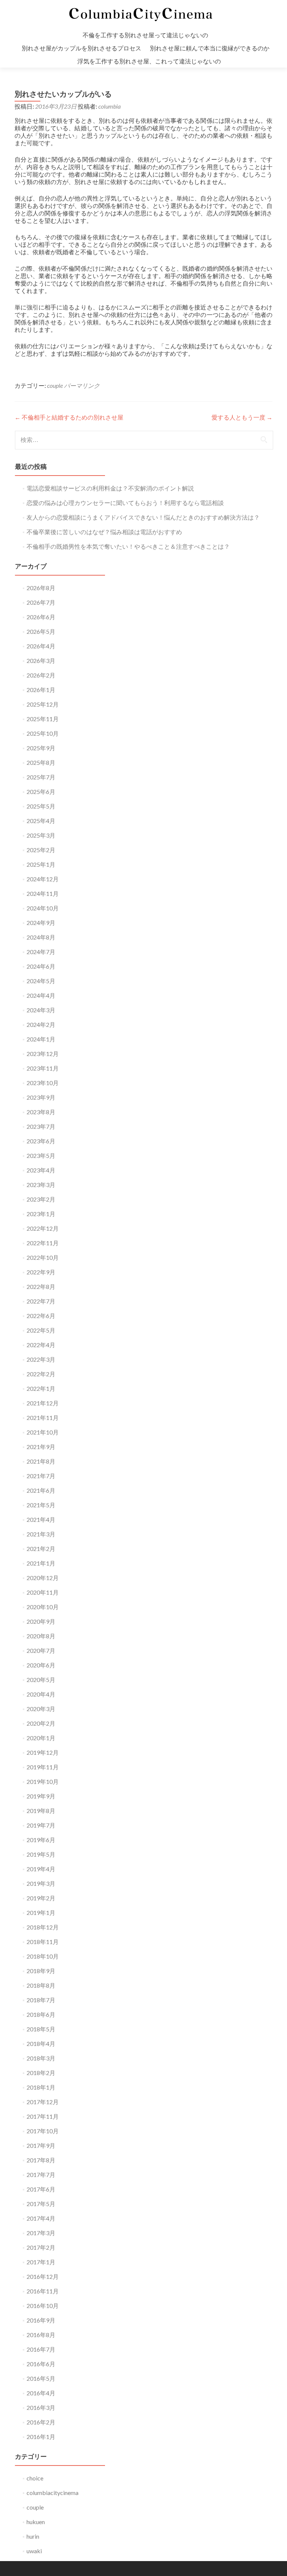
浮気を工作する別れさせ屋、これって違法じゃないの (149, 61)
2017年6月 (41, 2189)
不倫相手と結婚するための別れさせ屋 (69, 417)
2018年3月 (41, 2058)
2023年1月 (41, 1214)
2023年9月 (41, 1097)
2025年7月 (41, 777)
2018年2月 (41, 2073)
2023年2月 (41, 1199)
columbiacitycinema (53, 2493)
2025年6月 (41, 792)
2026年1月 (41, 690)
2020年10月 (43, 1607)
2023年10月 (43, 1083)
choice (35, 2478)
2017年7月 (41, 2175)
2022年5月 (41, 1330)
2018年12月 (43, 1927)
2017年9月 (41, 2145)
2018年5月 (41, 2029)
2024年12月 (43, 879)
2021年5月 (41, 1505)
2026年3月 (41, 661)
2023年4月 (41, 1170)
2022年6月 (41, 1316)
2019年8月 (41, 1811)
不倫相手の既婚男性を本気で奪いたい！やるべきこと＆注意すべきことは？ (128, 546)
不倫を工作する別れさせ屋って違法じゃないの (145, 35)
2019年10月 (43, 1781)
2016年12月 (43, 2276)
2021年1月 (41, 1563)
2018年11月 (43, 1942)
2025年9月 (41, 748)
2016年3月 (41, 2407)
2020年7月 (41, 1650)
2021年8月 (41, 1461)
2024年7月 (41, 952)
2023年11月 (43, 1068)
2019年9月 (41, 1796)
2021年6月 (41, 1490)
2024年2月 (41, 1024)
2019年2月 (41, 1898)
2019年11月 (43, 1767)
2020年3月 (41, 1709)
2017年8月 (41, 2160)
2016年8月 (41, 2335)
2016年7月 (41, 2349)
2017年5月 (41, 2204)
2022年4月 (41, 1345)
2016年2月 (41, 2422)
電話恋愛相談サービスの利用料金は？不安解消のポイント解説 (110, 488)
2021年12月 (43, 1403)
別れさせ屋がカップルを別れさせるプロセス (81, 48)
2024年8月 (41, 937)
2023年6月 (41, 1141)
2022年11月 (43, 1243)
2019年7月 (41, 1825)
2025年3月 (41, 835)
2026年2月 (41, 675)
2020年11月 (43, 1592)
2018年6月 (41, 2014)
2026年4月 (41, 646)
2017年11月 (43, 2116)
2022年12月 (43, 1228)
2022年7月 (41, 1301)
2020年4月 (41, 1694)
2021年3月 (41, 1534)
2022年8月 (41, 1287)
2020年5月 (41, 1680)
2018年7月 (41, 2000)
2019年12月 (43, 1752)
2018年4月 (41, 2044)
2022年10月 (43, 1257)
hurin (33, 2536)
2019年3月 (41, 1883)
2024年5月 (41, 981)
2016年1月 (41, 2437)
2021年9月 (41, 1447)
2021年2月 (41, 1549)
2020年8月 (41, 1636)
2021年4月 (41, 1519)
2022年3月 (41, 1359)
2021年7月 (41, 1476)
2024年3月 (41, 1010)
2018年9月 (41, 1971)
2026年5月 (41, 631)
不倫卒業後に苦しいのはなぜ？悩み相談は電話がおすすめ (104, 532)
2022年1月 (41, 1388)
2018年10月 (43, 1956)
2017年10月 (43, 2131)
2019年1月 (41, 1912)
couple (55, 385)
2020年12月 (43, 1578)
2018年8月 (41, 1985)
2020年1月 (41, 1738)
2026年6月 (41, 617)
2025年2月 (41, 850)
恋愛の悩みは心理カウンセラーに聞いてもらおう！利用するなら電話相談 (125, 503)
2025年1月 (41, 864)
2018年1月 (41, 2087)
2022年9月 (41, 1272)
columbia (109, 106)
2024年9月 (41, 923)
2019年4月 (41, 1869)
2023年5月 (41, 1155)
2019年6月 (41, 1840)
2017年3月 (41, 2233)
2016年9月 (41, 2320)
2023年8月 (41, 1112)
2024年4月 (41, 995)
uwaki (34, 2551)
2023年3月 (41, 1185)
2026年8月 (41, 588)
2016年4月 (41, 2393)
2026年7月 (41, 602)
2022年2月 (41, 1374)
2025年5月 (41, 806)
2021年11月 (43, 1418)
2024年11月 (43, 893)
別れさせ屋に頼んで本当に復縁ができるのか (210, 48)
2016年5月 (41, 2378)
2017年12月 (43, 2102)
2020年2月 (41, 1723)
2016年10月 (43, 2306)
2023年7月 (41, 1126)
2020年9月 (41, 1621)
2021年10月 (43, 1432)
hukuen (36, 2522)
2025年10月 (43, 733)
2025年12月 (43, 704)
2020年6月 (41, 1665)
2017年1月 (41, 2262)
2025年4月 (41, 821)
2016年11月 (43, 2291)
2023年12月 (43, 1054)
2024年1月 (41, 1039)
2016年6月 (41, 2364)
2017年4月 (41, 2218)
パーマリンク (82, 385)
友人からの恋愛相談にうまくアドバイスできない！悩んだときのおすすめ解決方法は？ (143, 517)
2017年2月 (41, 2247)
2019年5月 (41, 1854)
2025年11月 (43, 719)
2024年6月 (41, 966)
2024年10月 (43, 908)
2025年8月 (41, 762)
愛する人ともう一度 (242, 417)
